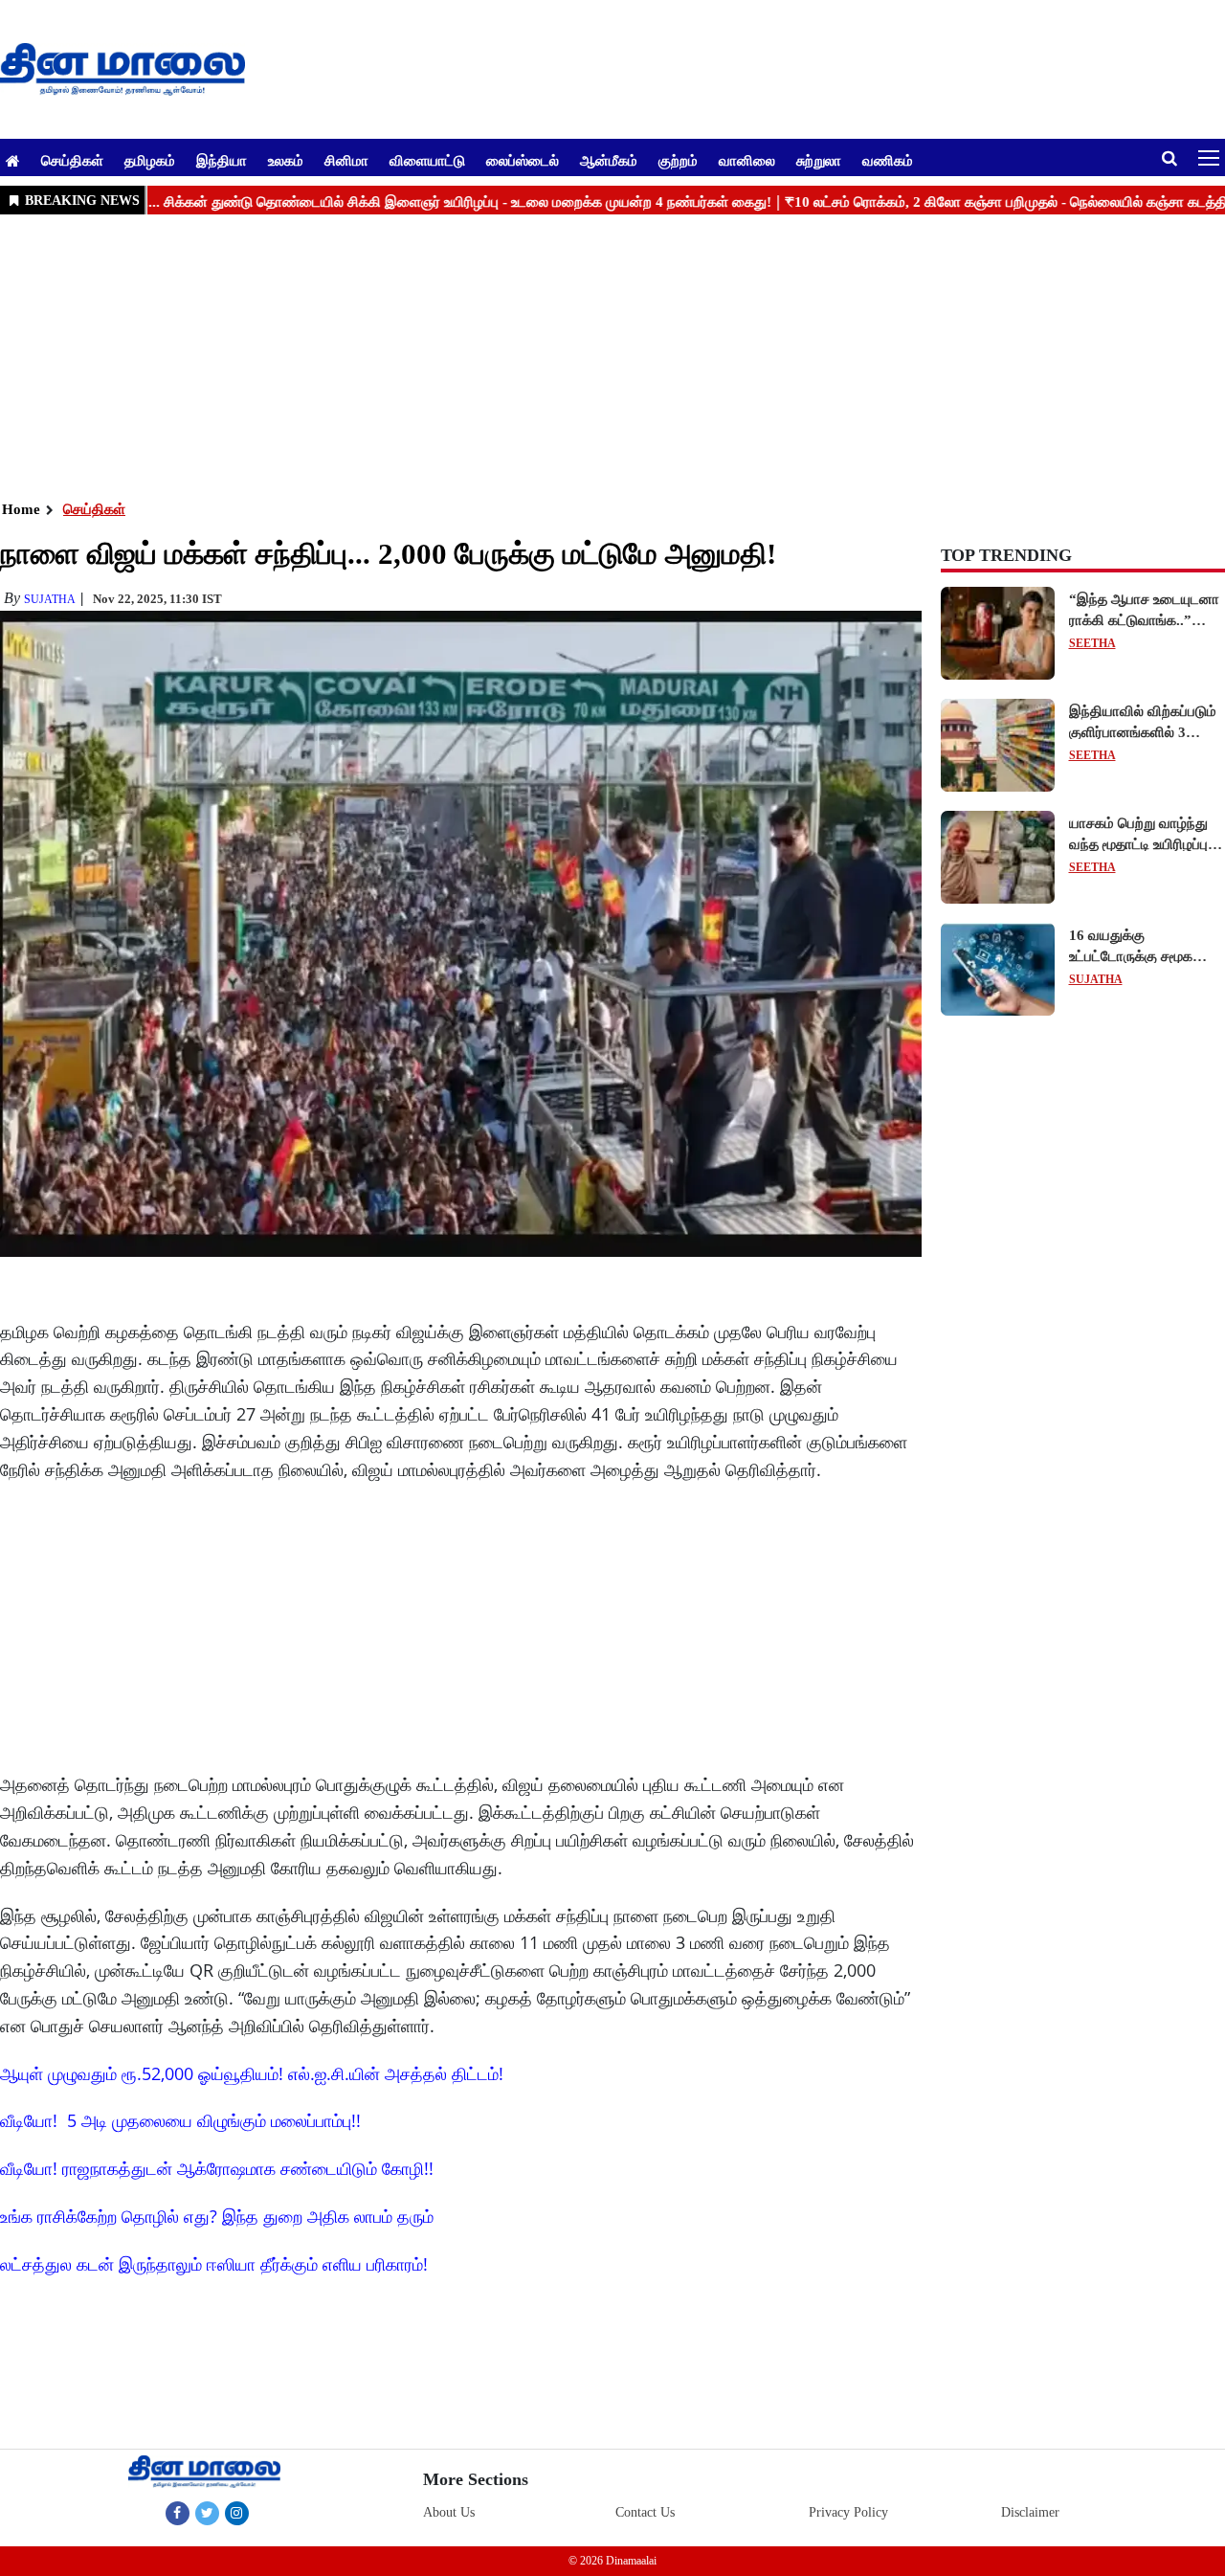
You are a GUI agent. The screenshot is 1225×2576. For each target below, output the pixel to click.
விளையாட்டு (427, 160)
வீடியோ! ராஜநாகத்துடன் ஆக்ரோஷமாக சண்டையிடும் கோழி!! (217, 2168)
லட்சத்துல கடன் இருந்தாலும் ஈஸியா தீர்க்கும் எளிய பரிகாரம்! (214, 2264)
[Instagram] (237, 2513)
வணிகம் (888, 160)
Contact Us (645, 2512)
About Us (449, 2512)
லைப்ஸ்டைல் (523, 160)
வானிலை (747, 160)
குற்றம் (678, 160)
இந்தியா (222, 160)
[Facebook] (178, 2513)
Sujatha (50, 599)
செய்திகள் (72, 160)
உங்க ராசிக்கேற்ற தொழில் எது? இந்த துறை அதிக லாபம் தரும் (217, 2216)
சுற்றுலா (819, 160)
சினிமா (346, 160)
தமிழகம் (150, 160)
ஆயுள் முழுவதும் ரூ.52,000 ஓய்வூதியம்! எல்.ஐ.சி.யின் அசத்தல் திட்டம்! (252, 2073)
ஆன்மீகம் (609, 160)
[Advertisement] (574, 355)
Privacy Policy (848, 2512)
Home (21, 509)
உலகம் (286, 160)
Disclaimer (1030, 2512)
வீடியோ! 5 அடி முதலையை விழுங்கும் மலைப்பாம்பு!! (180, 2120)
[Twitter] (207, 2513)
